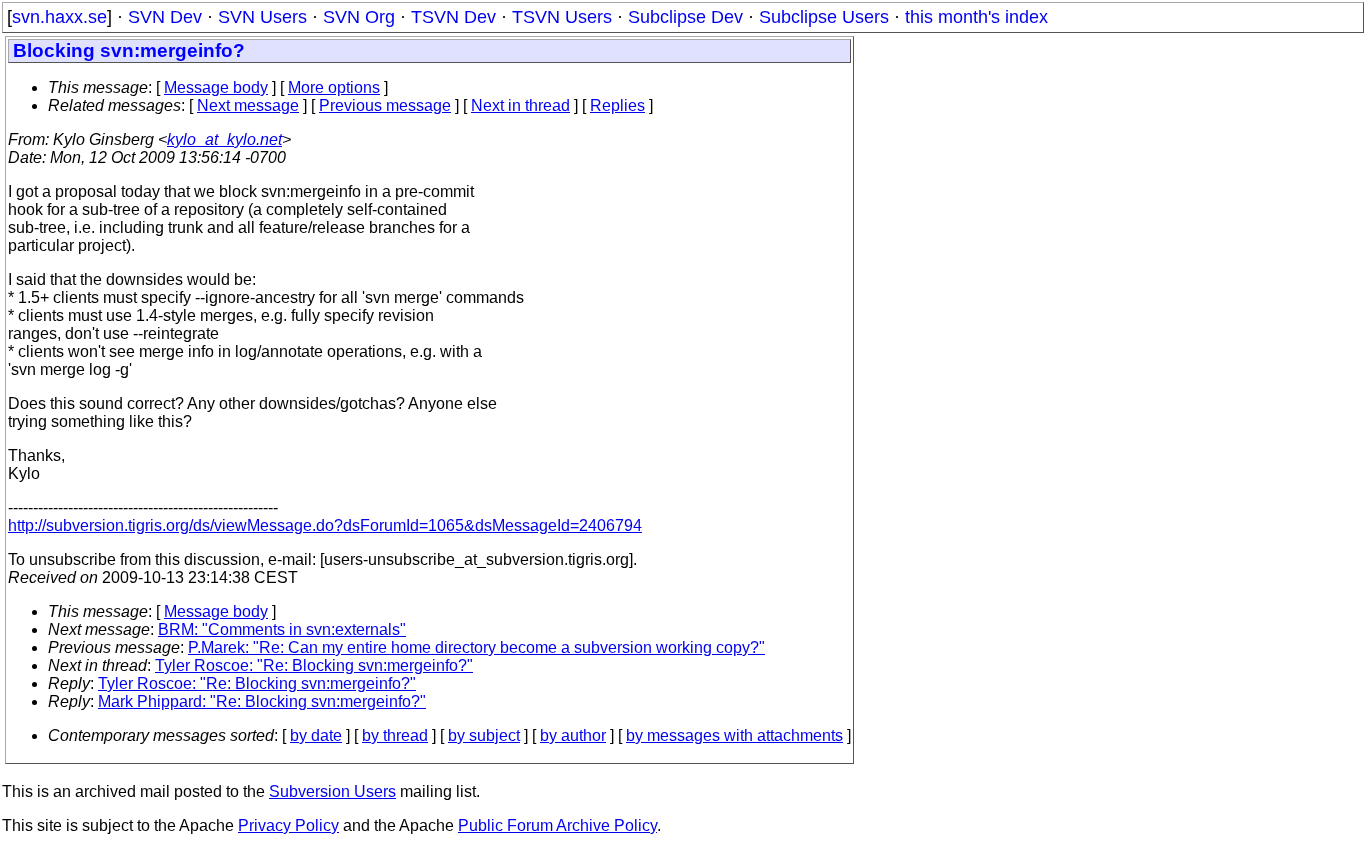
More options (334, 87)
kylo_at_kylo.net (224, 139)
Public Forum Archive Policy (557, 825)
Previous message (385, 105)
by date (316, 735)
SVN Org (359, 17)
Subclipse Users (824, 17)
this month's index (976, 17)
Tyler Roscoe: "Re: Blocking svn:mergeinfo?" (314, 665)
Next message (248, 105)
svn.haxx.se (59, 17)
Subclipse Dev (685, 17)
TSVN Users (562, 17)
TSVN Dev (453, 17)
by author (573, 735)
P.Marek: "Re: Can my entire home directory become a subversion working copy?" (476, 647)
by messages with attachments (734, 735)
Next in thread (520, 105)
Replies (617, 105)
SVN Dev (165, 17)
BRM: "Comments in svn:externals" (282, 629)
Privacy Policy (288, 825)
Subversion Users (332, 791)
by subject (484, 735)
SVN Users (262, 17)
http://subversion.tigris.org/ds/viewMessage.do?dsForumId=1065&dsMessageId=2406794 (325, 525)
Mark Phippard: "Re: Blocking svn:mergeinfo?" (262, 701)
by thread (395, 735)
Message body (216, 87)
